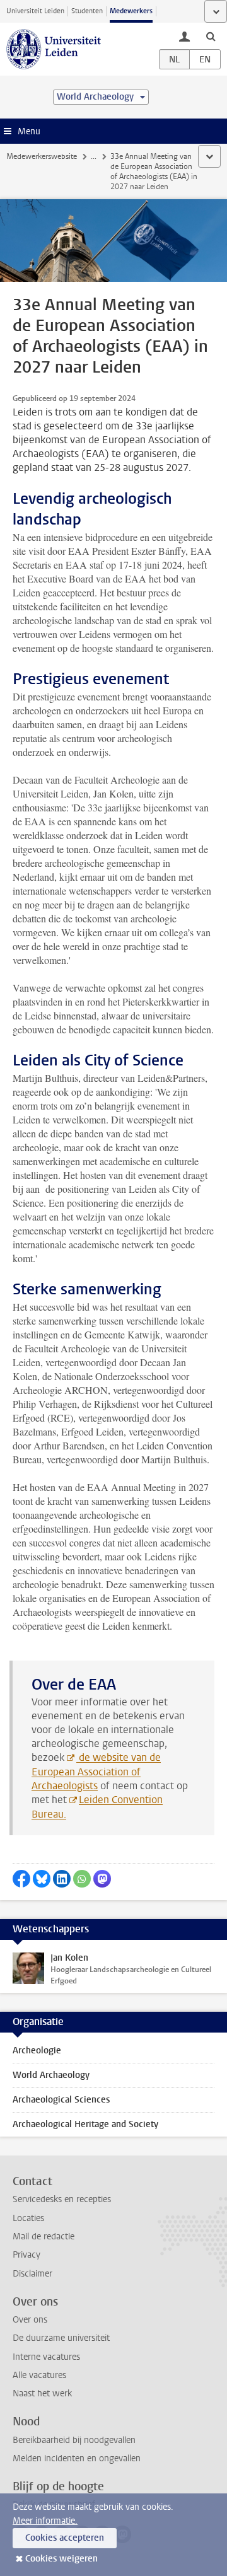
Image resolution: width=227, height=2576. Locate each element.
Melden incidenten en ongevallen (77, 2458)
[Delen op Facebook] (21, 1879)
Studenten (87, 11)
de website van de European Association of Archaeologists (96, 1772)
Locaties (28, 2218)
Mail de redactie (44, 2237)
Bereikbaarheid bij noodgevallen (74, 2440)
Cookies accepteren (65, 2538)
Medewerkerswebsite (42, 156)
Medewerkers (131, 11)
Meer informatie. (45, 2521)
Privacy (26, 2255)
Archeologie (37, 2051)
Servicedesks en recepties (62, 2199)
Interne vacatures (46, 2357)
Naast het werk (42, 2393)
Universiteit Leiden (35, 11)
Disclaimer (32, 2274)
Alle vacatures (39, 2375)
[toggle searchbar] (211, 36)
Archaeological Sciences (61, 2100)
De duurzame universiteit (61, 2338)
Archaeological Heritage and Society (85, 2124)
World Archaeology (51, 2075)
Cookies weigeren (61, 2559)
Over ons (30, 2320)
